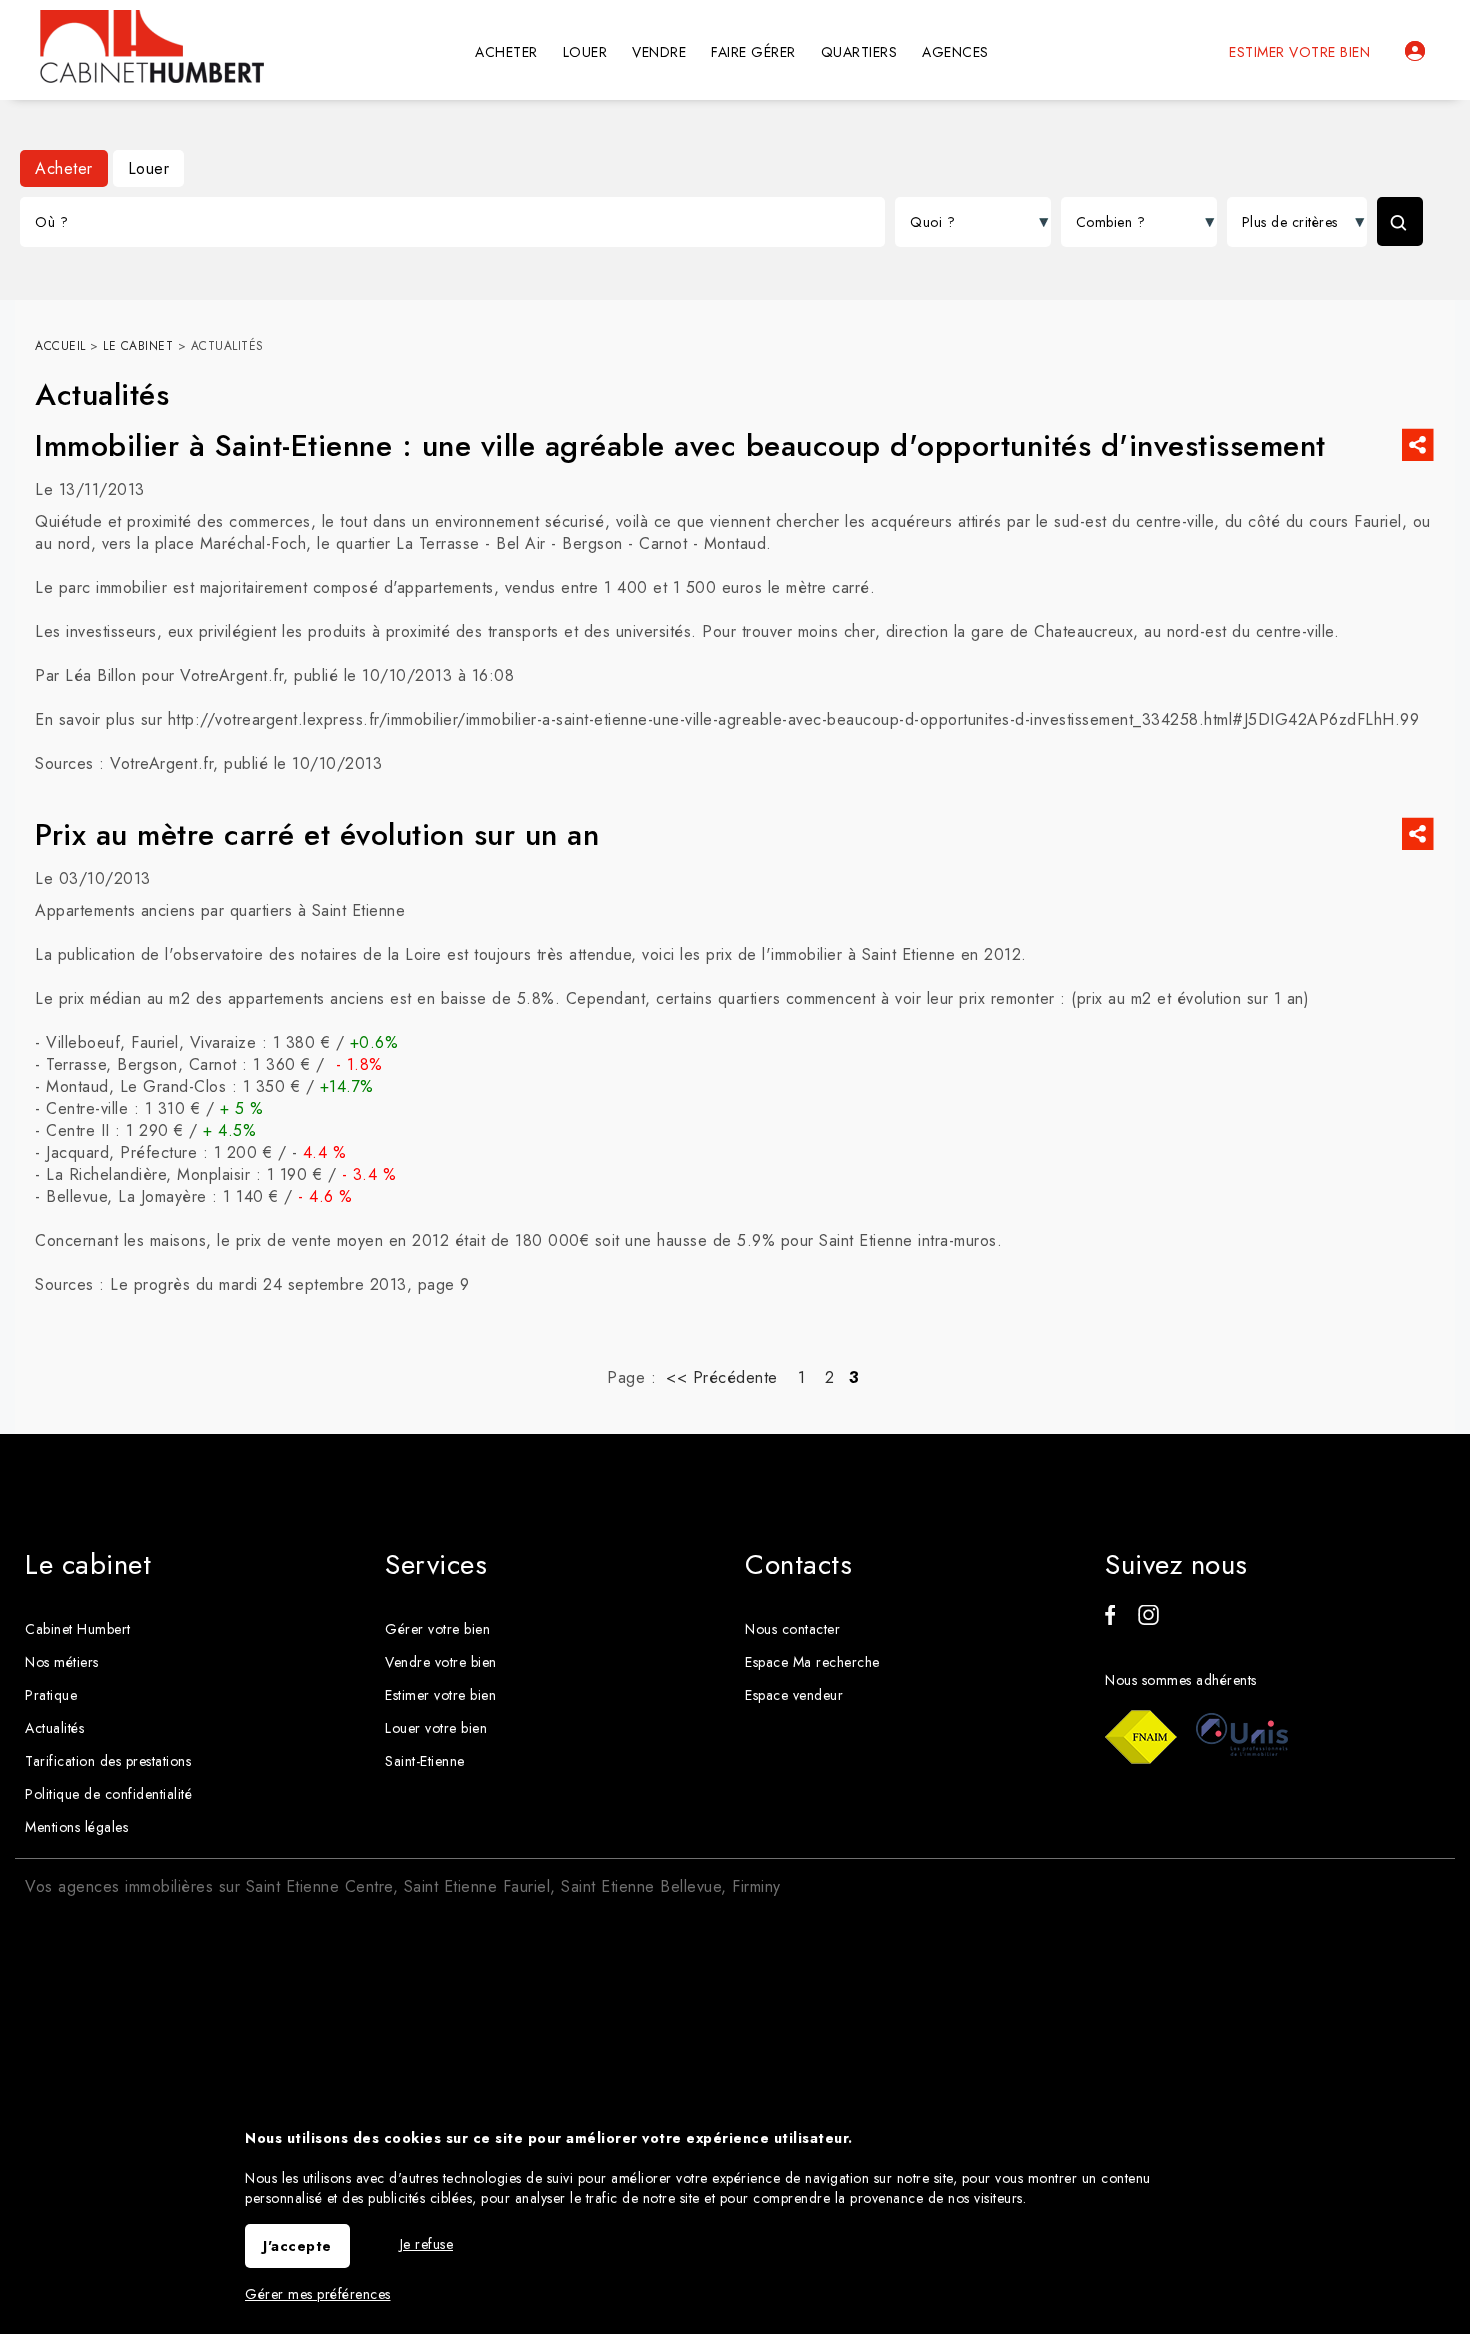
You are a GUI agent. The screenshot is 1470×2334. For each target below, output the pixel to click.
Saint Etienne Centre (319, 1886)
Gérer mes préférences (318, 2294)
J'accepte (297, 2246)
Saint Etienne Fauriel (477, 1886)
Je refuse (427, 2244)
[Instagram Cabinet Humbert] (1148, 1620)
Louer (149, 168)
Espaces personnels (1415, 51)
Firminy (756, 1886)
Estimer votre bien (1299, 52)
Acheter (64, 168)
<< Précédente (722, 1377)
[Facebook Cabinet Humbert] (1110, 1620)
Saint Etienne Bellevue (641, 1886)
